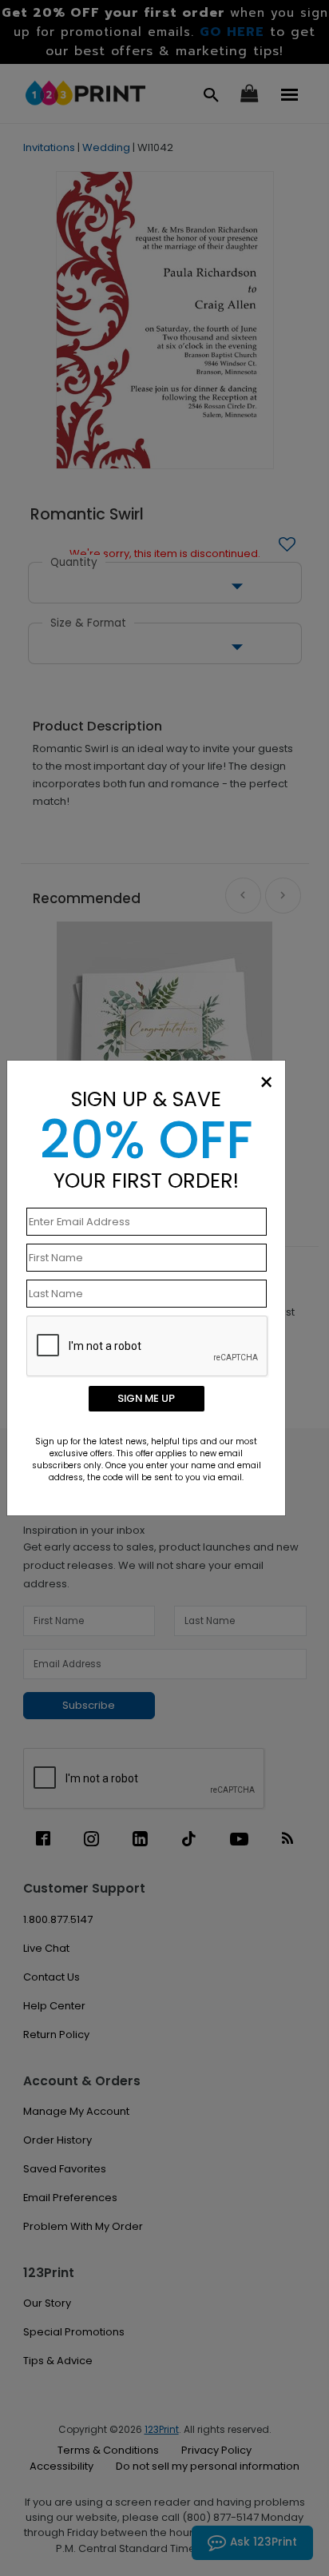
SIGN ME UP (146, 1398)
